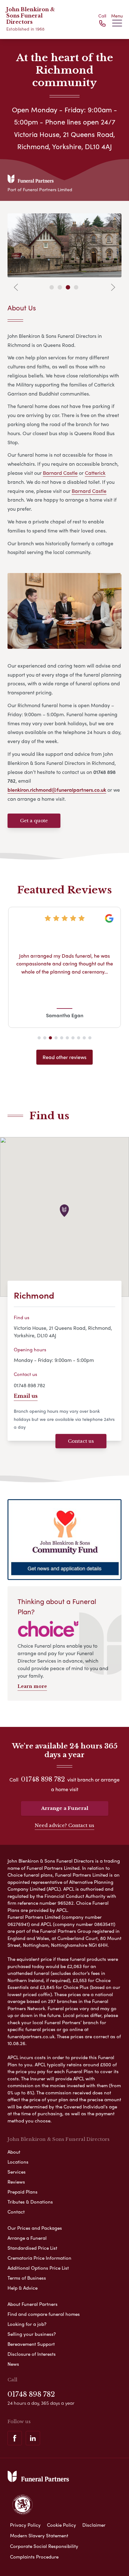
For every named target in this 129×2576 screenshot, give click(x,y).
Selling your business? (32, 2334)
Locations (18, 2162)
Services (17, 2172)
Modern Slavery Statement (39, 2535)
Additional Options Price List (38, 2268)
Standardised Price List (32, 2248)
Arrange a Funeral (65, 1808)
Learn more (32, 1686)
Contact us (81, 1441)
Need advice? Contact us (64, 1825)
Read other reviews (64, 1057)
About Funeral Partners (33, 2304)
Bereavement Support (31, 2344)
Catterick (95, 473)
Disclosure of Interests (32, 2354)
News (13, 2364)
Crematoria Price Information (39, 2258)
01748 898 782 (29, 1385)
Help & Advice (23, 2288)
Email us (26, 1396)
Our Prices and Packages (35, 2228)
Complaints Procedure (34, 2557)
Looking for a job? (27, 2324)
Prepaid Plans (23, 2192)
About (14, 2152)
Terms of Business (27, 2278)
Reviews (16, 2182)
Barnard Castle (60, 473)
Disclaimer (94, 2525)
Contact (16, 2212)
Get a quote (34, 821)
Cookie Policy (62, 2525)
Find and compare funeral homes (44, 2314)
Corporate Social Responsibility (44, 2546)
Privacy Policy (25, 2525)
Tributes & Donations (30, 2202)
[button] (39, 1038)
